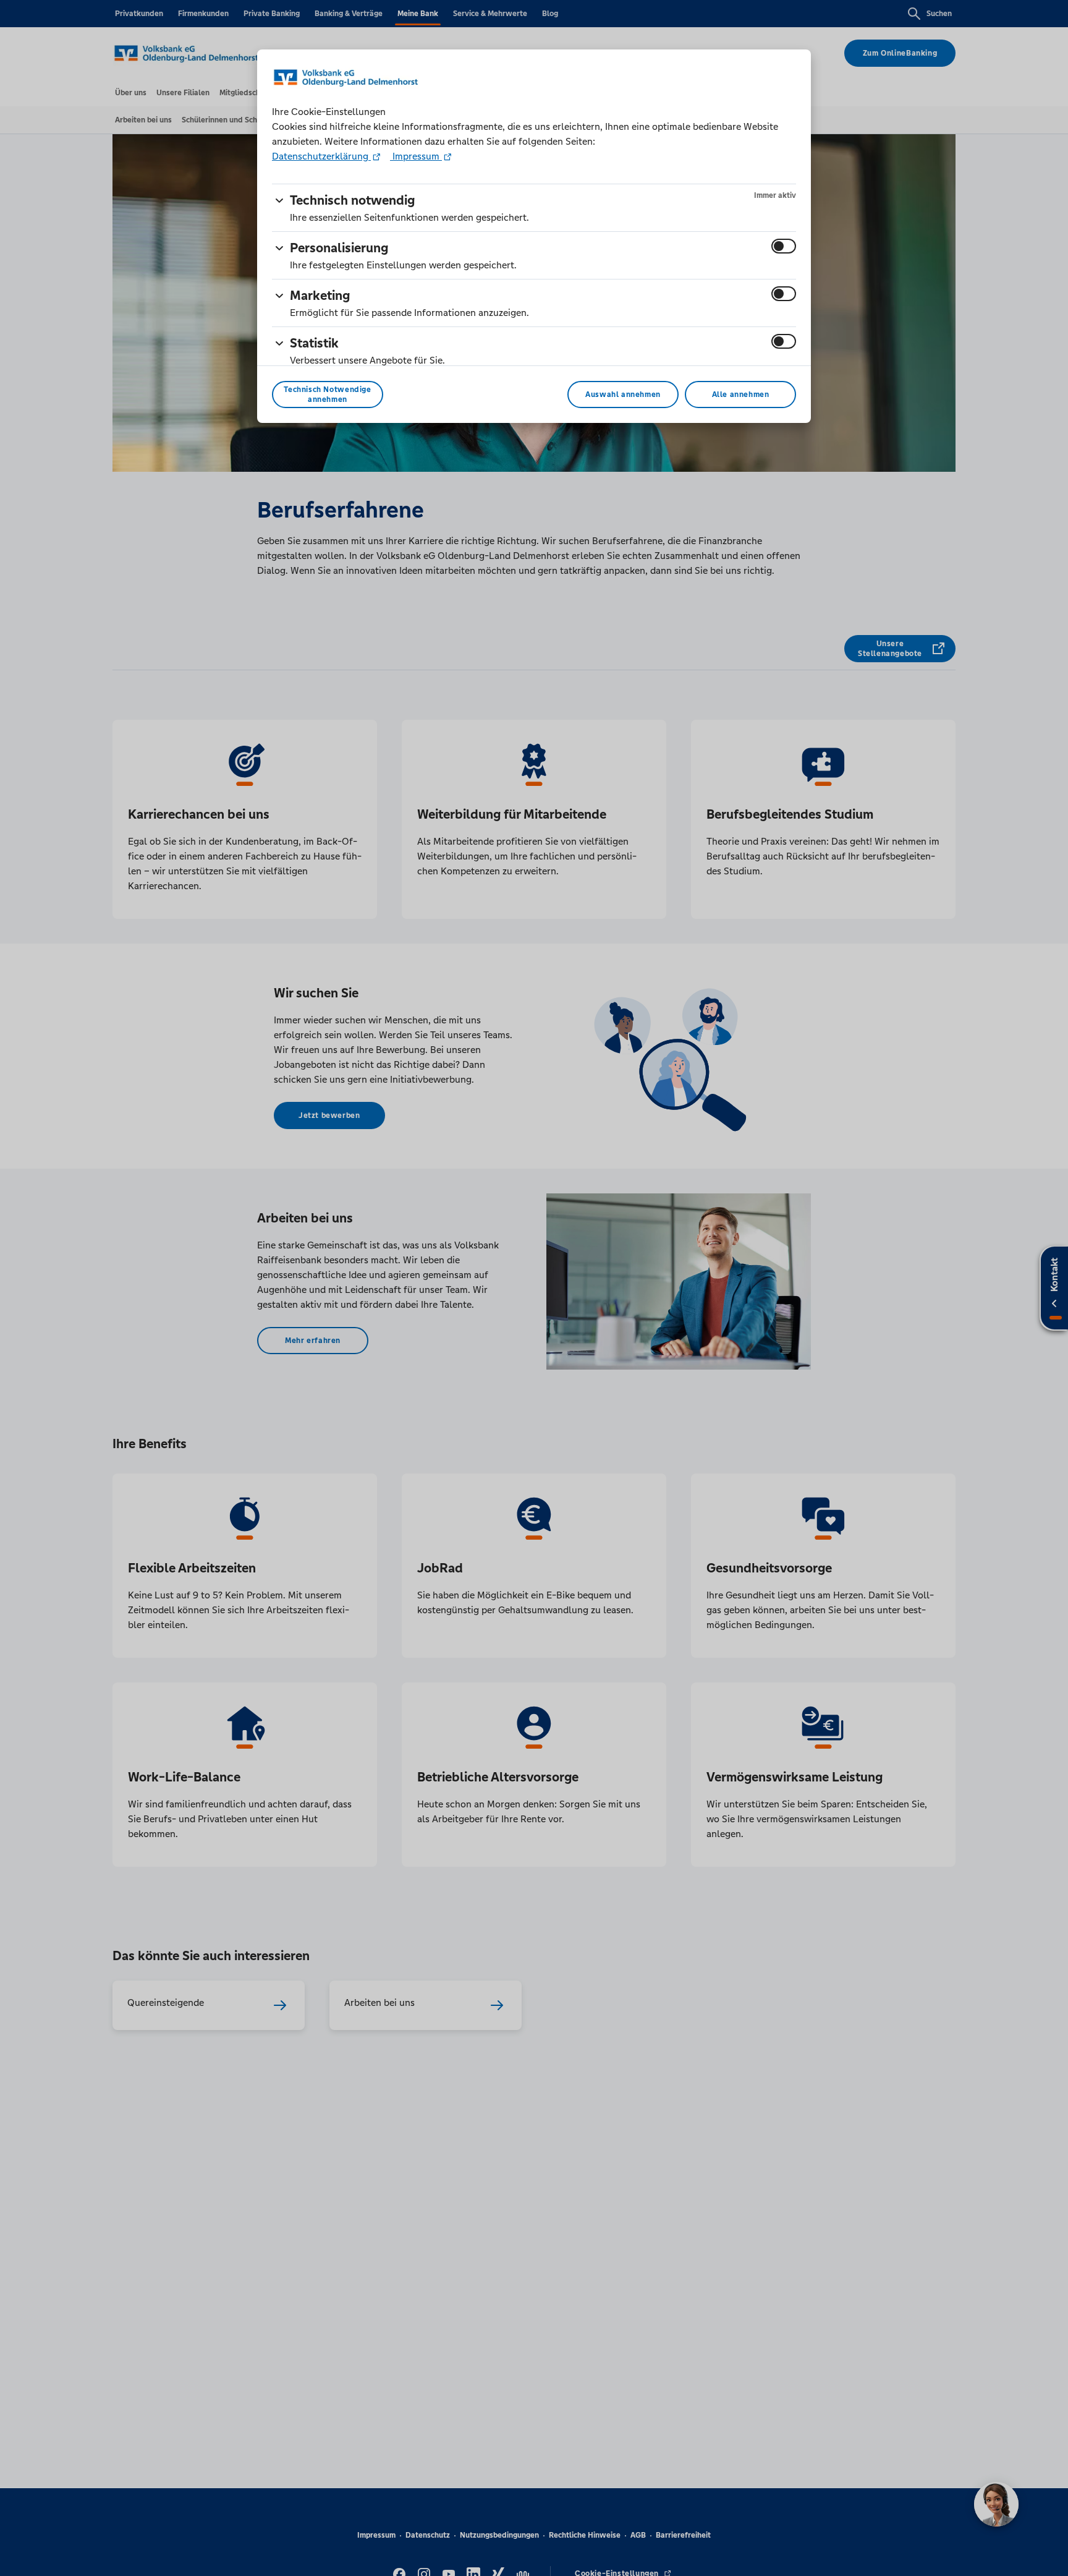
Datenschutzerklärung (321, 156)
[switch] (784, 246)
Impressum (416, 156)
